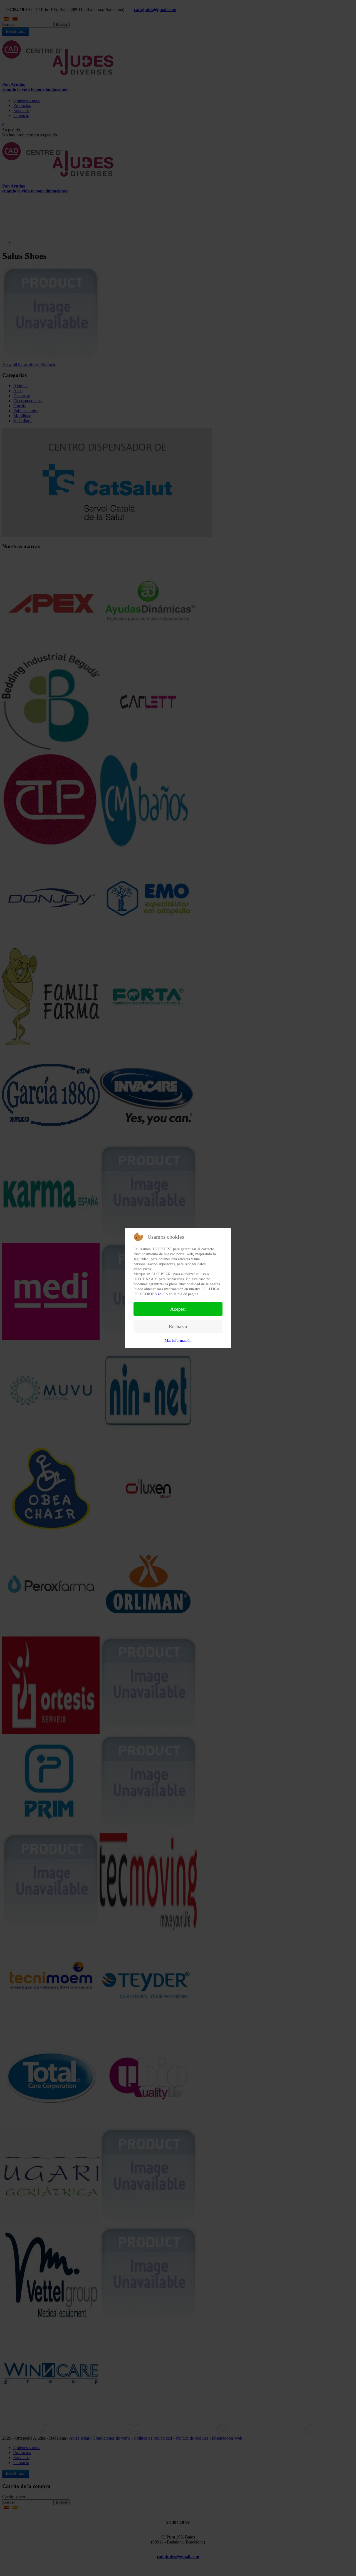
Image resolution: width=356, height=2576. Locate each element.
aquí (161, 1294)
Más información (178, 1341)
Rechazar (178, 1326)
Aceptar (178, 1309)
